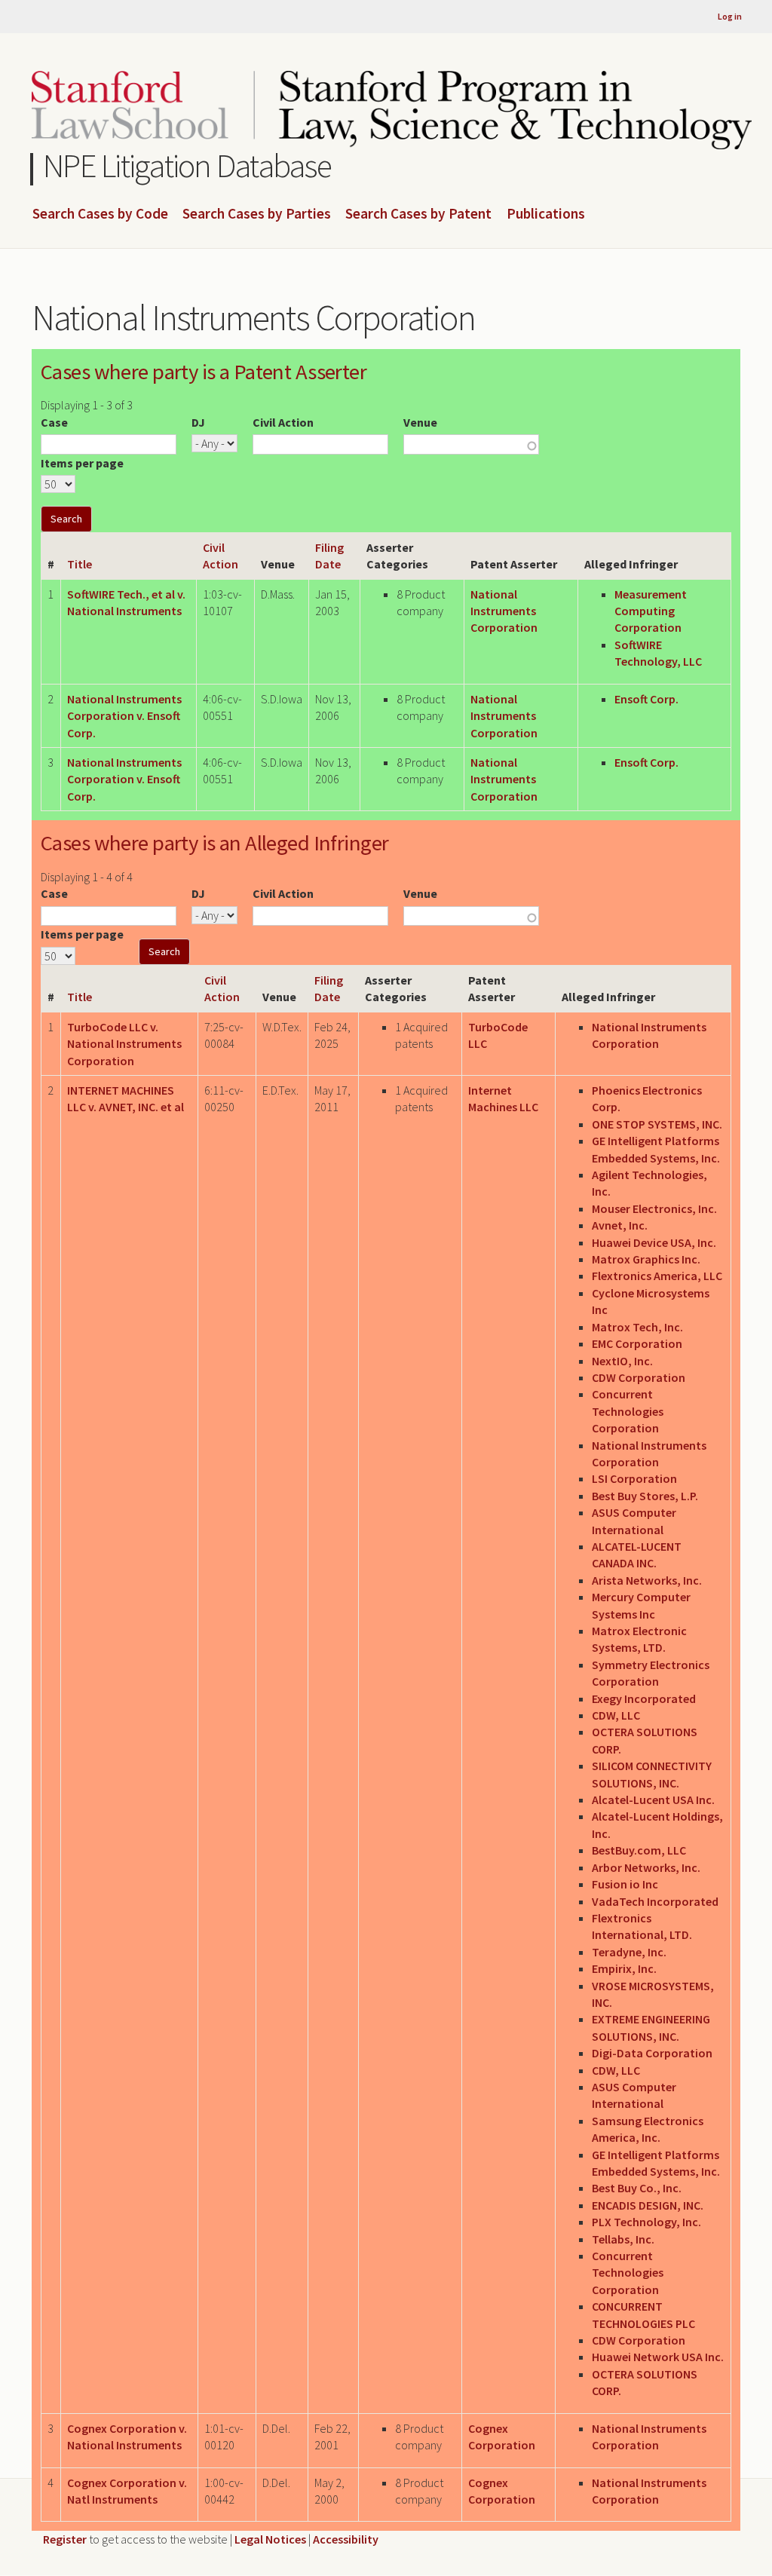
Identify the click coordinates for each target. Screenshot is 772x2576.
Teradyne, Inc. (629, 1952)
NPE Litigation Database (187, 165)
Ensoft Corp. (646, 699)
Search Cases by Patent (418, 214)
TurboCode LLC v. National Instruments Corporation (124, 1044)
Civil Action (283, 422)
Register (65, 2539)
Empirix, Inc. (624, 1968)
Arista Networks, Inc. (647, 1580)
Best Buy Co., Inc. (637, 2188)
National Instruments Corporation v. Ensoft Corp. (124, 716)
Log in (730, 16)
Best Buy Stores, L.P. (645, 1496)
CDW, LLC (616, 1715)
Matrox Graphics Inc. (646, 1259)
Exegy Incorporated (644, 1698)
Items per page (82, 463)
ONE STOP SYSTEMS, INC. (657, 1124)
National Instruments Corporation (504, 611)
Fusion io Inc (625, 1884)
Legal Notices (270, 2539)
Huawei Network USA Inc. (658, 2357)
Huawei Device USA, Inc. (654, 1242)
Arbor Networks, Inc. (646, 1867)
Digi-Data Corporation (652, 2053)
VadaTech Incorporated (655, 1901)
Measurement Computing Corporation (651, 611)
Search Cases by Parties (257, 214)
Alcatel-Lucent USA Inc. (653, 1800)
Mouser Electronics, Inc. (654, 1208)
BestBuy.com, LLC (639, 1850)
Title (80, 564)
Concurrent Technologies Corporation (628, 1411)
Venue (420, 422)
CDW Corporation (639, 1377)
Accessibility (346, 2539)
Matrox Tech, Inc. (637, 1327)
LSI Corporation (634, 1478)
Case (54, 422)
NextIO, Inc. (622, 1361)
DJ (198, 422)
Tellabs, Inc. (623, 2239)
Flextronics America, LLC (657, 1276)
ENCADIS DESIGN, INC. (648, 2205)
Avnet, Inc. (620, 1225)
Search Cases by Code (100, 214)
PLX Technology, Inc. (646, 2222)
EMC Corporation (637, 1343)
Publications (546, 214)
